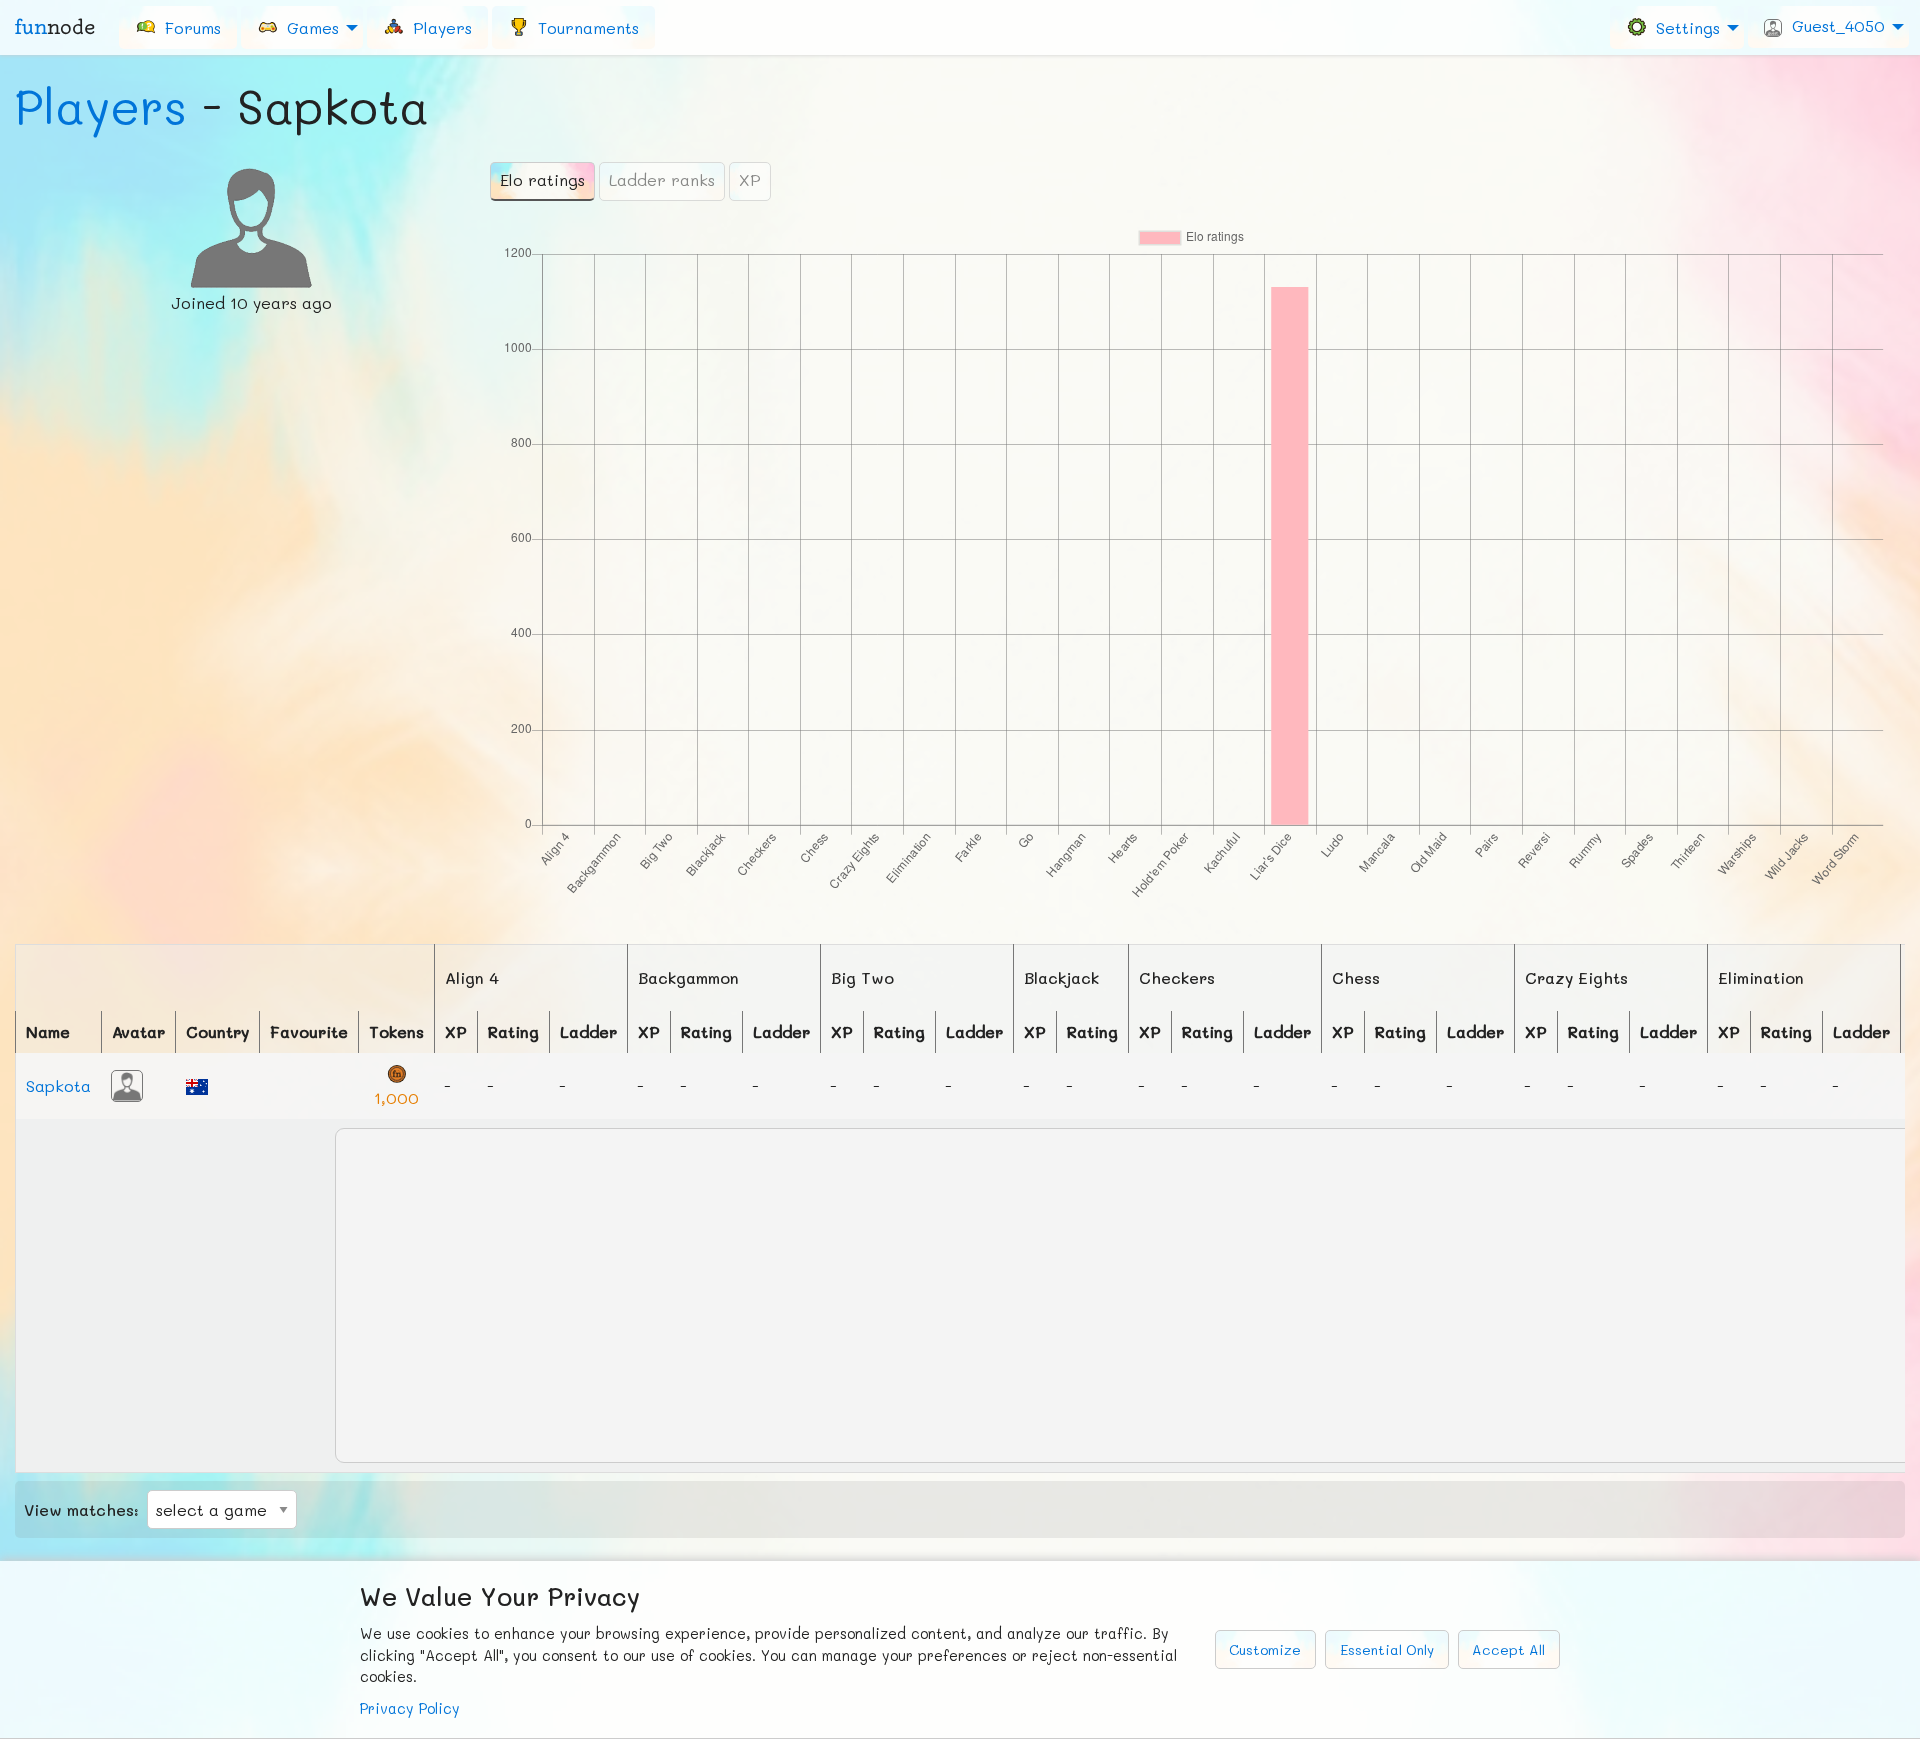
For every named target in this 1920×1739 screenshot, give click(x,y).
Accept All (1508, 1649)
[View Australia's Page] (197, 1084)
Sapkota (58, 1085)
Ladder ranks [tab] (662, 179)
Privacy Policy (410, 1708)
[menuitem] (178, 27)
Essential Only (1387, 1649)
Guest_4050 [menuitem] (1833, 25)
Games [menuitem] (308, 26)
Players (101, 106)
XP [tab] (750, 179)
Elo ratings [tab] (542, 179)
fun (55, 27)
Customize (1265, 1649)
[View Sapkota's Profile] (127, 1083)
